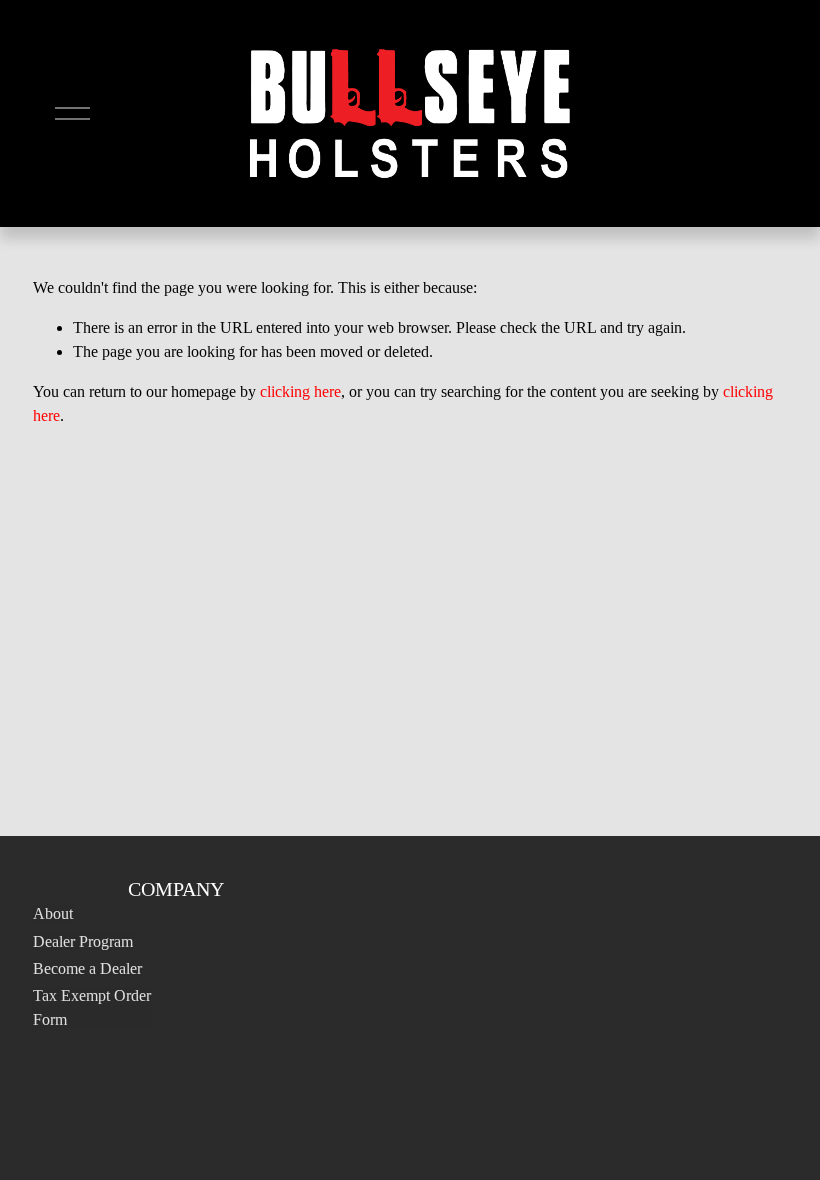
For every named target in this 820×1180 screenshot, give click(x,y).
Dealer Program (83, 941)
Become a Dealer (87, 968)
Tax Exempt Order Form (92, 1007)
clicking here (300, 391)
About (53, 913)
